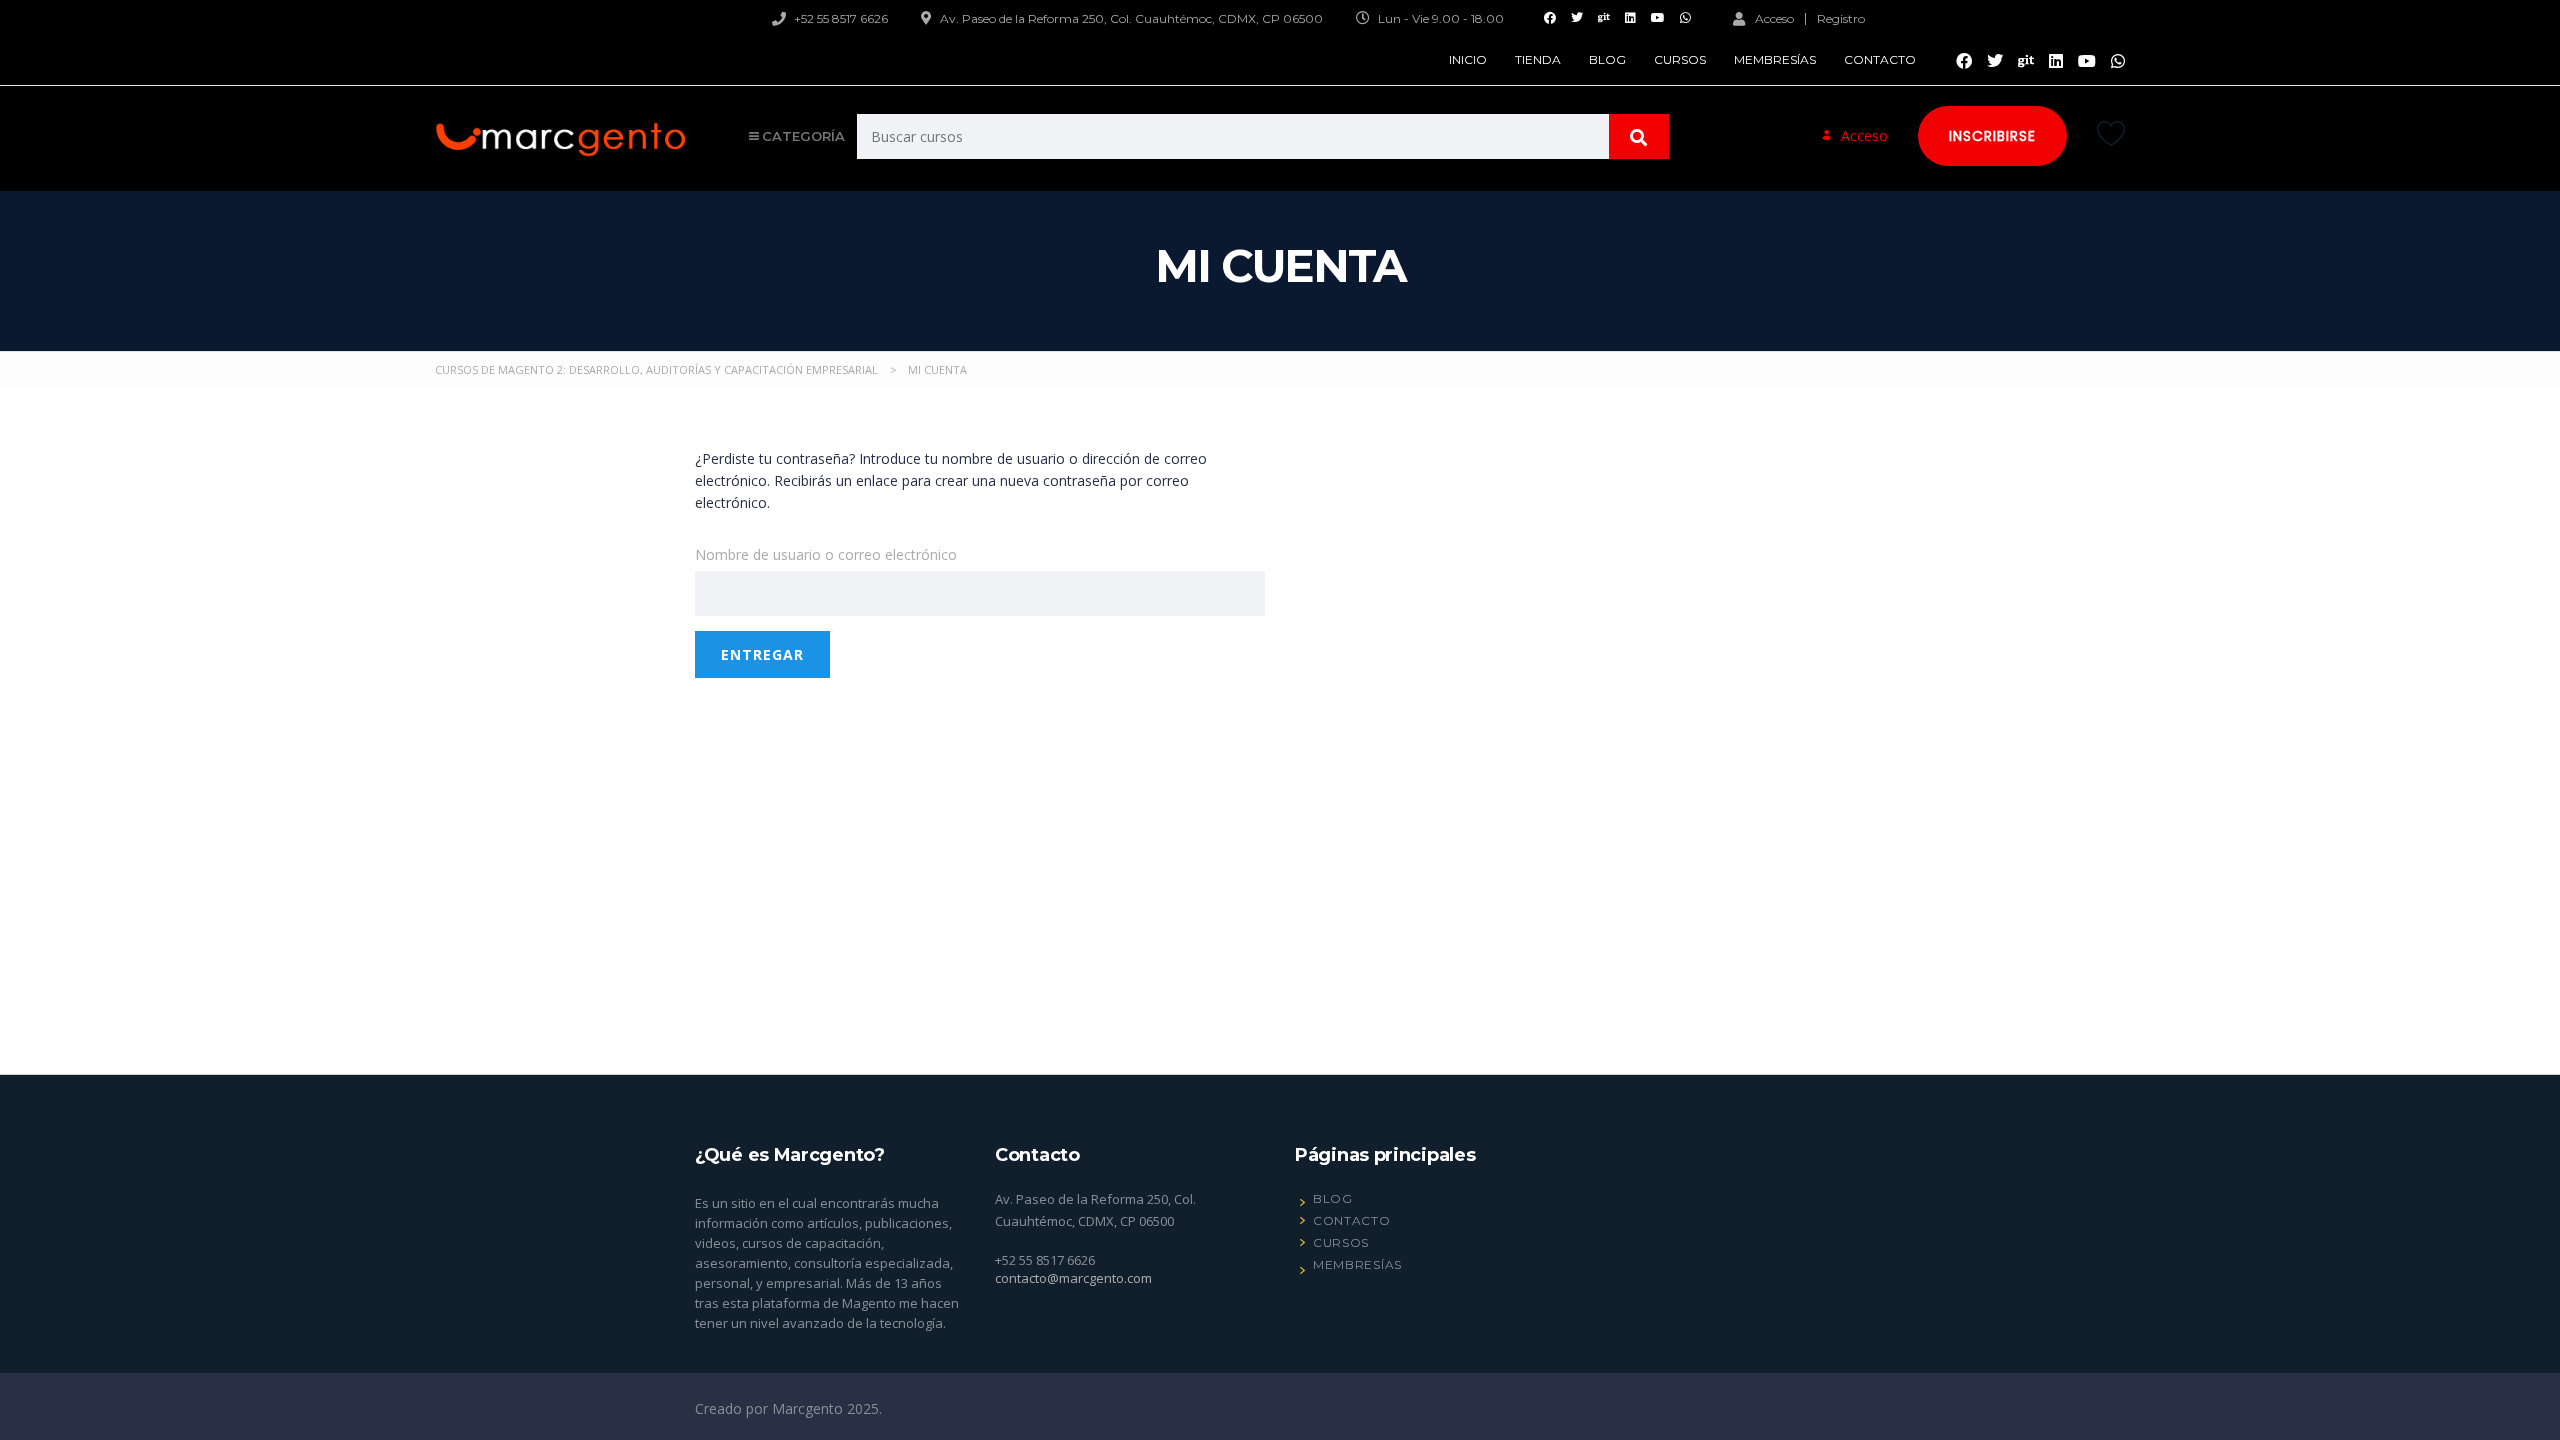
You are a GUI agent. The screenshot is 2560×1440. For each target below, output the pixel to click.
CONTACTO (1880, 59)
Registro (1841, 19)
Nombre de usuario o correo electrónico (826, 554)
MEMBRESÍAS (1775, 59)
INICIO (1468, 59)
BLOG (1607, 59)
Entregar (762, 654)
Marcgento (809, 1408)
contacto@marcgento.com (1073, 1278)
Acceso (1774, 18)
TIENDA (1538, 59)
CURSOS (1680, 59)
